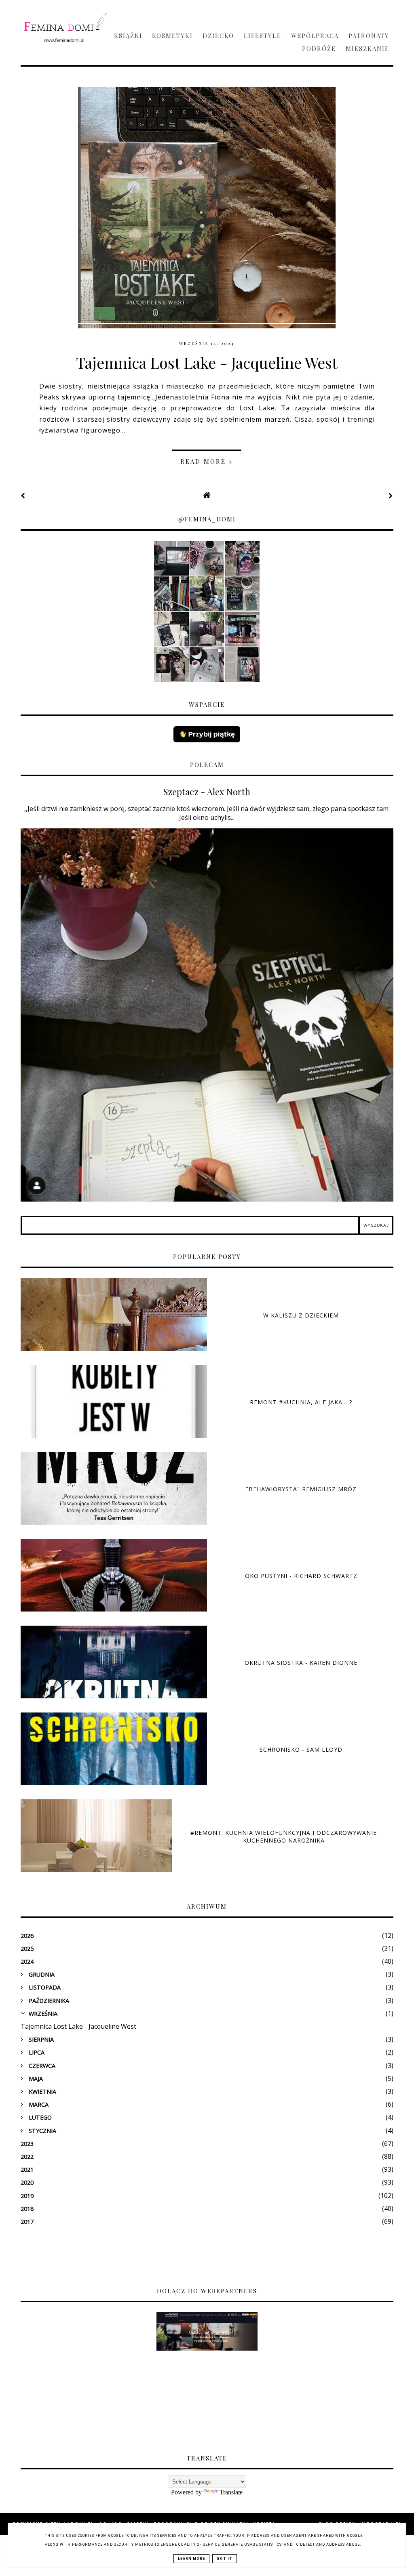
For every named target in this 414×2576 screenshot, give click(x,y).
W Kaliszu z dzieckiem (301, 1315)
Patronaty (369, 36)
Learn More (191, 2559)
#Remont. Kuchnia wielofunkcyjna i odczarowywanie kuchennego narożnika (284, 1836)
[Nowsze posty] (23, 496)
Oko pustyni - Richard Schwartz (301, 1576)
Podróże (319, 48)
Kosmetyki (172, 36)
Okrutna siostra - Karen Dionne (301, 1663)
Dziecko (218, 36)
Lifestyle (263, 36)
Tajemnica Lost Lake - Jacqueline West (207, 362)
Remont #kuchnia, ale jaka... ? (301, 1402)
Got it (225, 2559)
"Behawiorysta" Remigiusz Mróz (301, 1489)
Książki (128, 36)
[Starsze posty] (391, 496)
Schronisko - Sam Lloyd (301, 1749)
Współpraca (315, 36)
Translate (231, 2492)
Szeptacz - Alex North (207, 792)
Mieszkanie (368, 48)
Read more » (207, 461)
